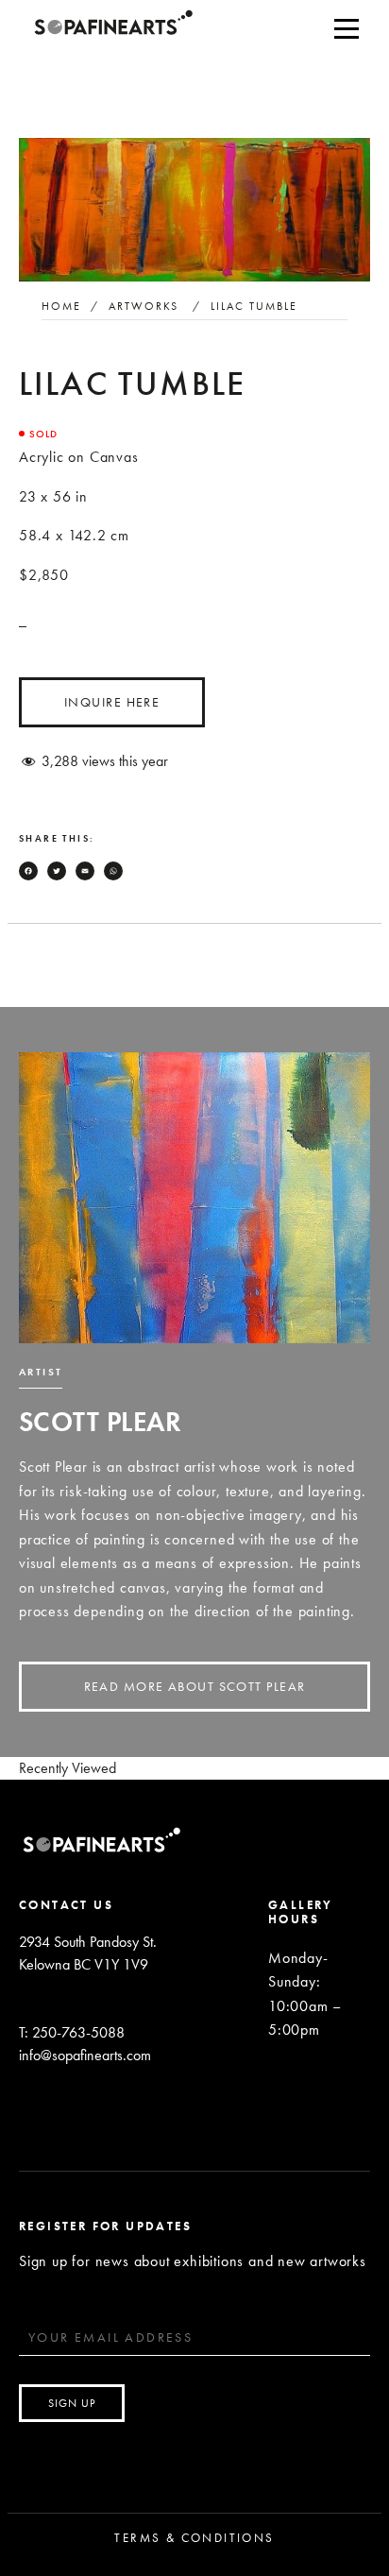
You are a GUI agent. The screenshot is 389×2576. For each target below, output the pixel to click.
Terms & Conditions (194, 2538)
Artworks (144, 306)
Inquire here (112, 702)
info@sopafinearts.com (85, 2055)
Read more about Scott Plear (195, 1686)
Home (61, 306)
